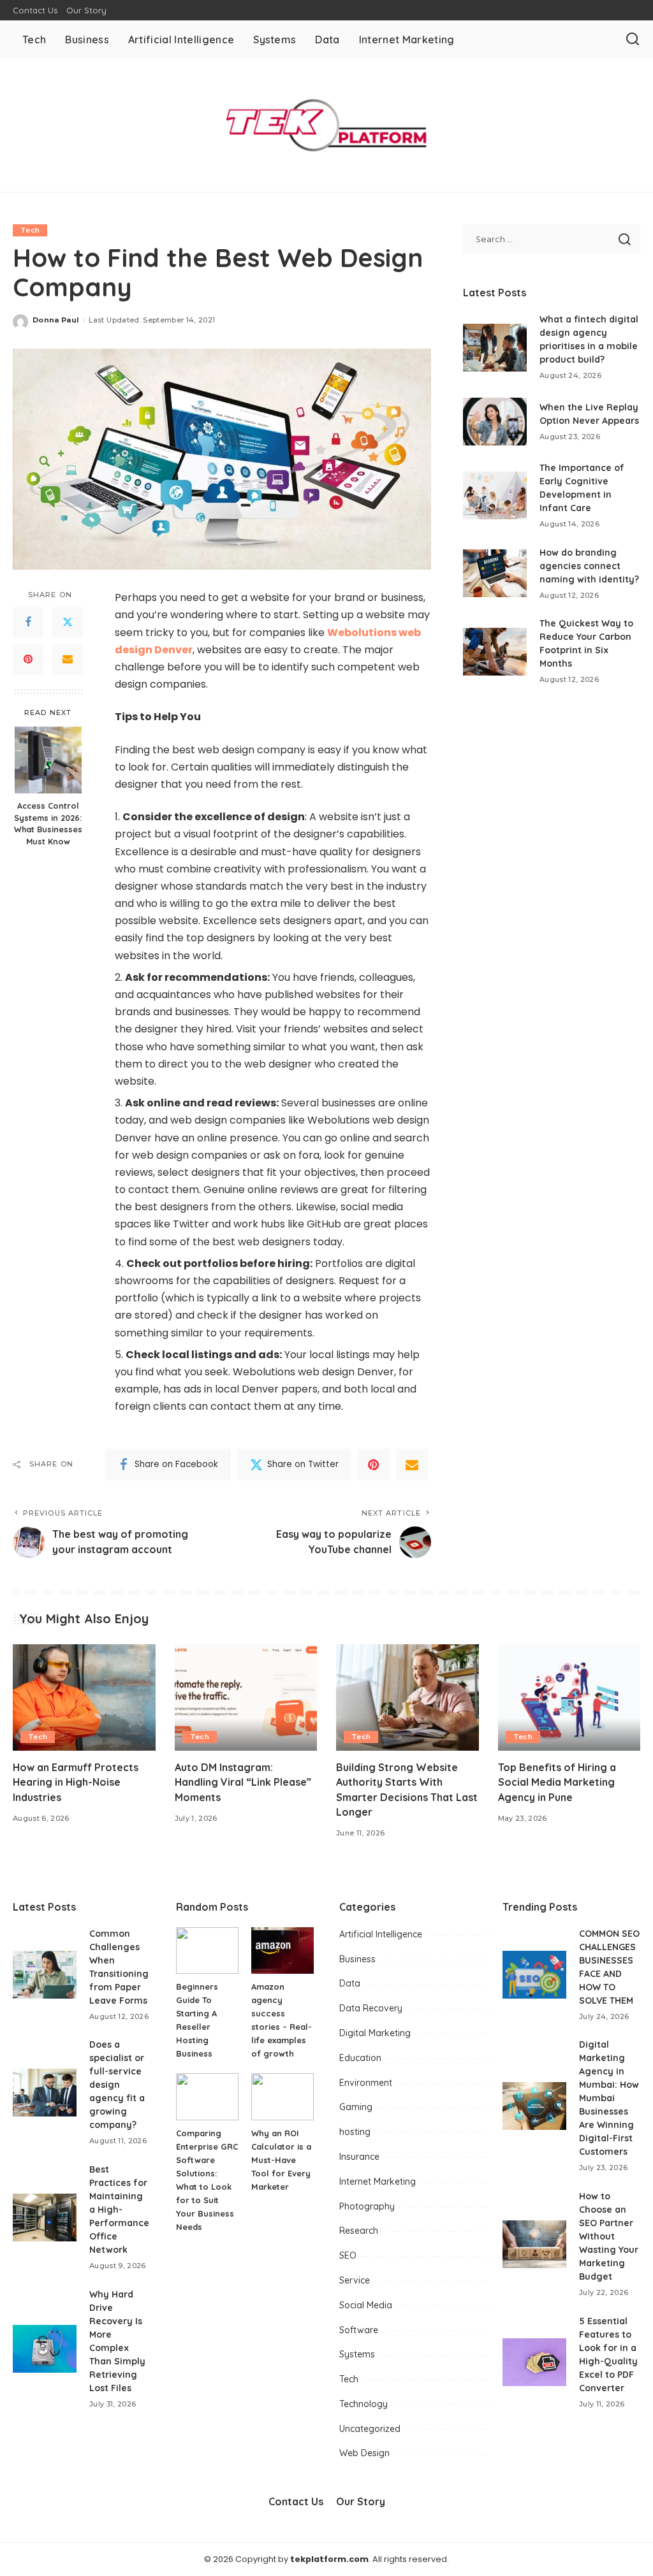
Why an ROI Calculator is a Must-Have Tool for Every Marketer (281, 2160)
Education (360, 2058)
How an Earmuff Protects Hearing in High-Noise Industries (76, 1782)
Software (359, 2330)
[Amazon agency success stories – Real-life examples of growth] (282, 1951)
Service (355, 2280)
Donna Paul (56, 320)
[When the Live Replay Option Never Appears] (495, 422)
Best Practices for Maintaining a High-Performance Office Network (119, 2210)
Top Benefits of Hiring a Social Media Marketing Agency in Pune (557, 1782)
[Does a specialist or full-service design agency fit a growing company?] (45, 2093)
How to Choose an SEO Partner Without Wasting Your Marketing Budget (609, 2236)
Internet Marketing (378, 2182)
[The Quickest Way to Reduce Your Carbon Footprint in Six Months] (495, 652)
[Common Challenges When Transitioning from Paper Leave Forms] (45, 1975)
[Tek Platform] (326, 125)
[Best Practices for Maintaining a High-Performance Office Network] (45, 2218)
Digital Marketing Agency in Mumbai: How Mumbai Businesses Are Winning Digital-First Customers (609, 2098)
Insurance (359, 2157)
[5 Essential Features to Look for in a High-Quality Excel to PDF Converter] (534, 2362)
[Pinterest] (28, 660)
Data (350, 1983)
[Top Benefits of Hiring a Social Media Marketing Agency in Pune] (569, 1698)
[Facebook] (28, 623)
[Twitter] (68, 623)
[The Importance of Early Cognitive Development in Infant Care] (495, 496)
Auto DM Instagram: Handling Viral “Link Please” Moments (243, 1782)
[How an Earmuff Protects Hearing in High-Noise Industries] (84, 1698)
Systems (357, 2354)
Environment (366, 2083)
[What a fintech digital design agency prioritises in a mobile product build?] (495, 348)
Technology (363, 2404)
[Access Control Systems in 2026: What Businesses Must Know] (48, 760)
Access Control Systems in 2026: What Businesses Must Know (48, 824)
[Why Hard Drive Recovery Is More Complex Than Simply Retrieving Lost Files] (45, 2349)
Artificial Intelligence (381, 1934)
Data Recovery (371, 2008)
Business (357, 1959)
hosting (355, 2132)
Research (359, 2231)
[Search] (633, 40)
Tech (30, 230)
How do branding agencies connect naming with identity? (589, 566)
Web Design (364, 2453)
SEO (348, 2255)
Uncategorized (370, 2429)
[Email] (68, 660)
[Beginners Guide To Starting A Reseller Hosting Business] (207, 1951)
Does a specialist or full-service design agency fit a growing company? (117, 2085)
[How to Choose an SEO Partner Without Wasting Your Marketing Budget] (534, 2244)
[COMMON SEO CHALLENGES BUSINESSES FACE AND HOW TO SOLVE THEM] (534, 1975)
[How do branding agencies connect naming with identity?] (495, 573)
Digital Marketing (375, 2033)
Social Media (366, 2305)
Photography (367, 2206)
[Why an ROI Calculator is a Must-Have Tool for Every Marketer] (282, 2097)
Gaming (356, 2107)
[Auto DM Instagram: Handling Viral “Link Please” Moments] (246, 1698)
